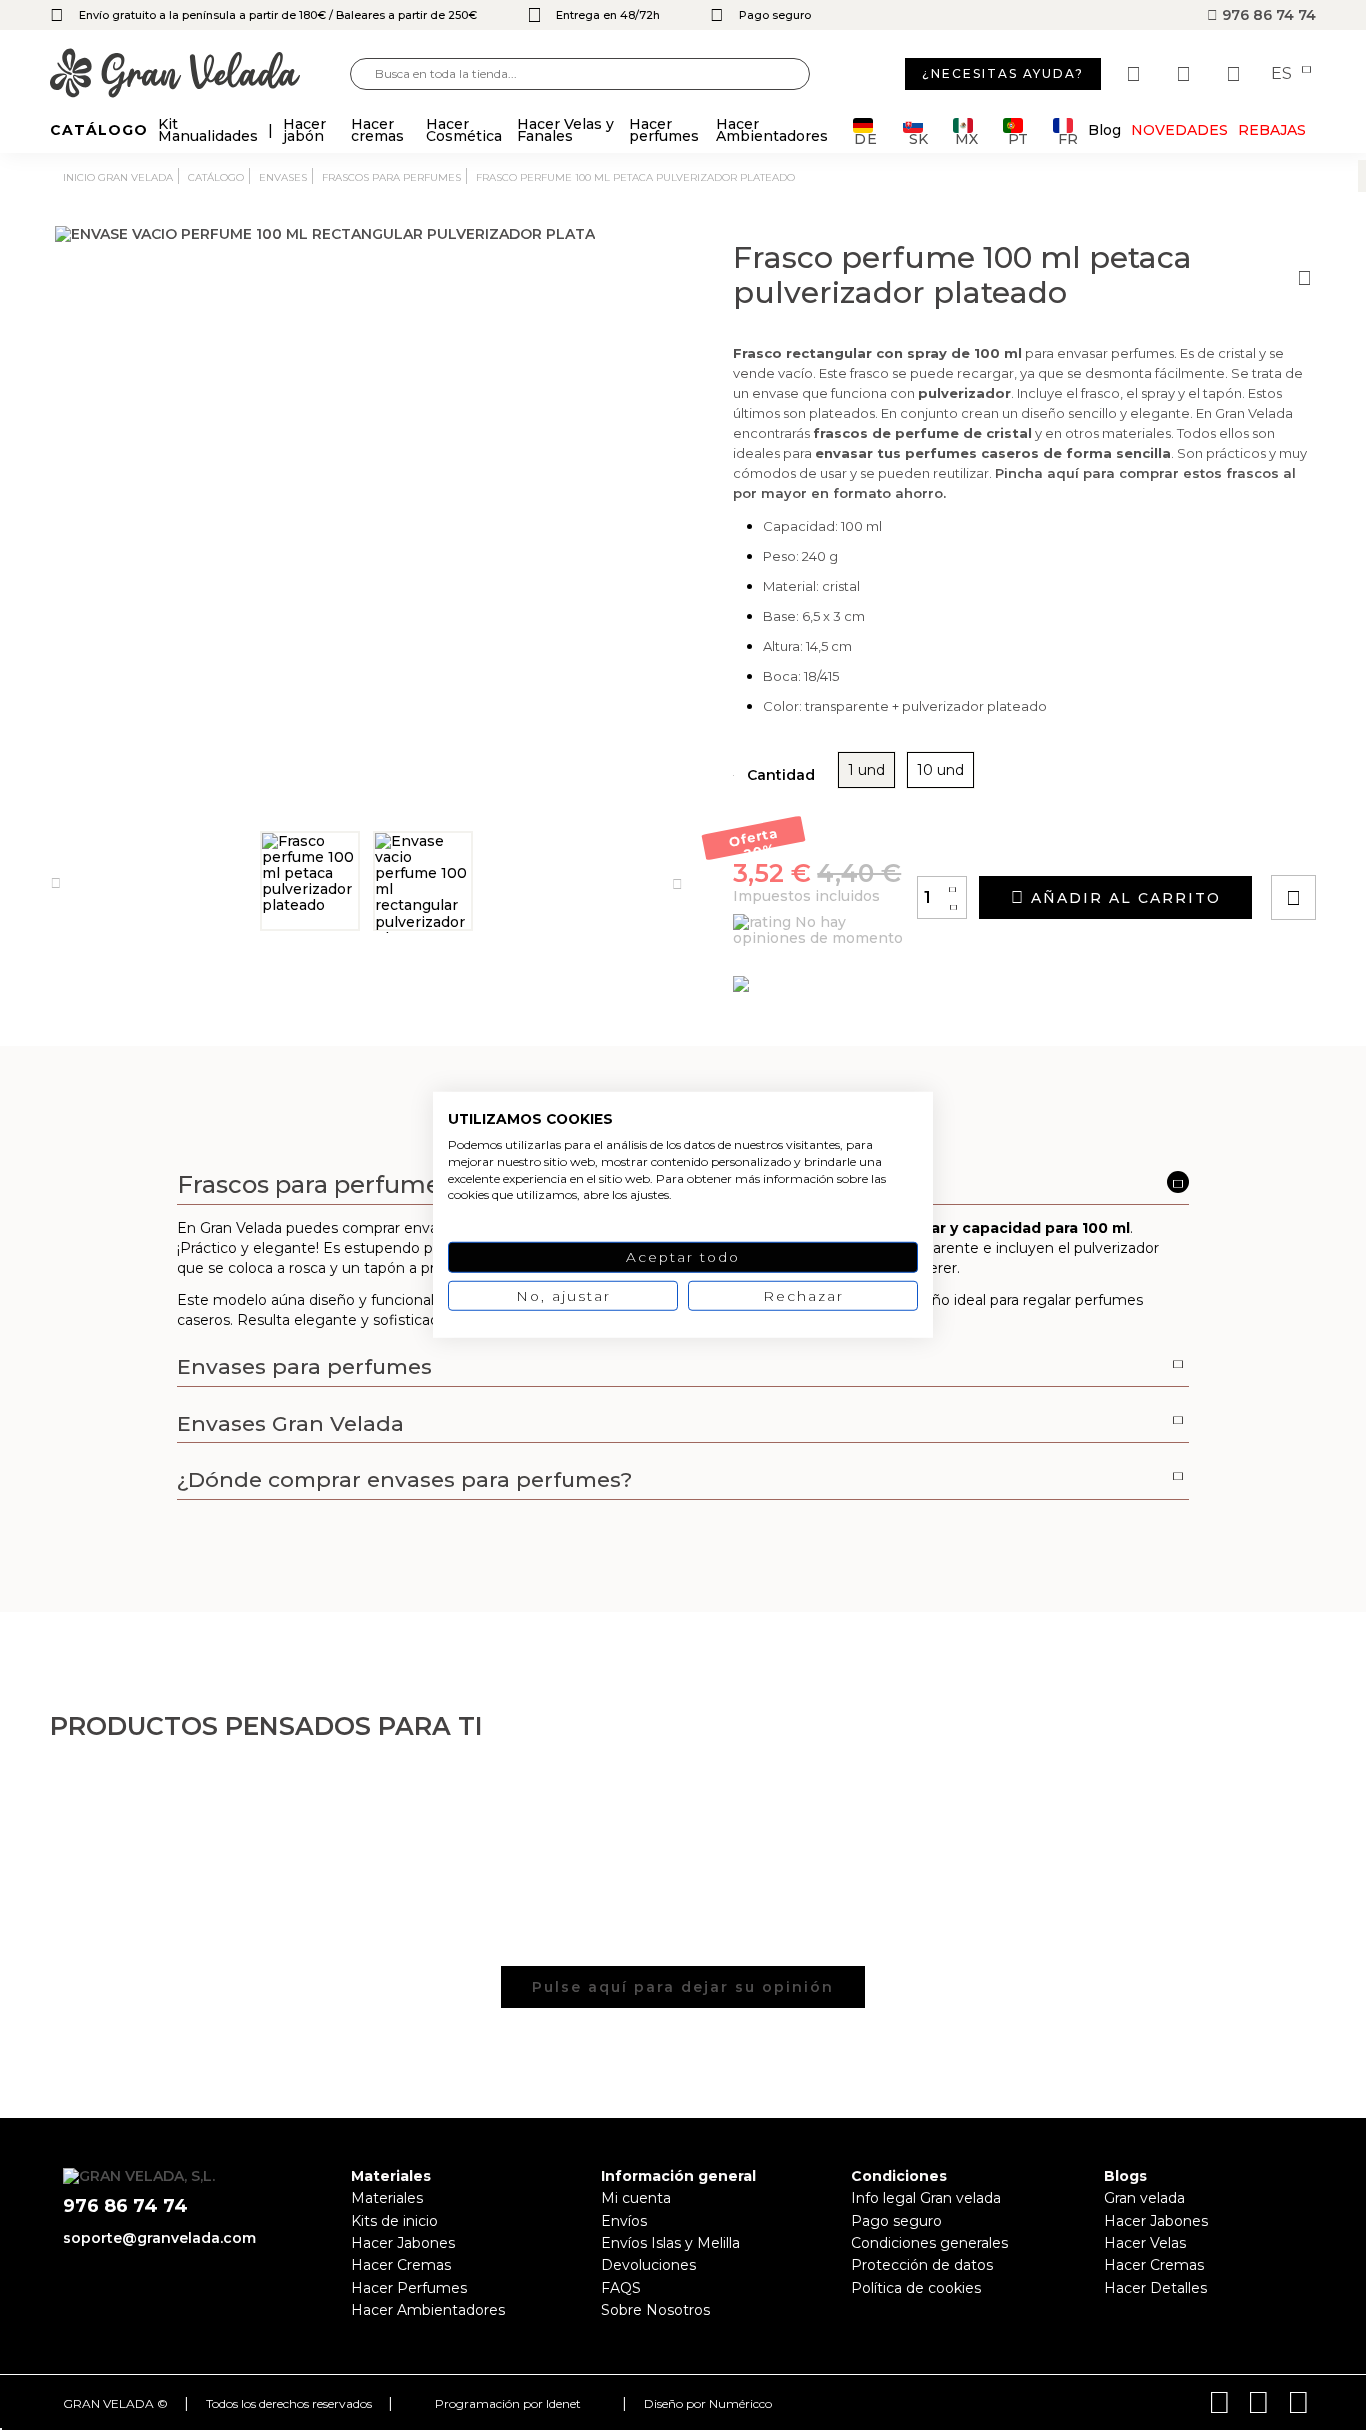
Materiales (387, 2198)
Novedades (1179, 130)
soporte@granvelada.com (159, 2238)
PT (1018, 137)
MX (966, 137)
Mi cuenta (636, 2198)
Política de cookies (916, 2288)
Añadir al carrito (1123, 898)
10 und (940, 770)
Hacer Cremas (401, 2265)
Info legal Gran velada (926, 2198)
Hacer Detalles (1155, 2288)
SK (918, 137)
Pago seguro (896, 2221)
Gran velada (1144, 2198)
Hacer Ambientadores (428, 2310)
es (1283, 74)
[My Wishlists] (1136, 74)
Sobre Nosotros (655, 2310)
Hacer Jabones (403, 2243)
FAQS (621, 2288)
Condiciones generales (929, 2243)
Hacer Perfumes (409, 2288)
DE (866, 137)
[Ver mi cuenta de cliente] (1186, 74)
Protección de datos (922, 2265)
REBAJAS (1272, 130)
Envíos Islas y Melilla (670, 2243)
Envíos (624, 2221)
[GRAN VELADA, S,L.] (200, 74)
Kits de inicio (394, 2221)
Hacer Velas (1145, 2243)
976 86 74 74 (1267, 15)
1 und (866, 770)
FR (1068, 137)
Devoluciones (648, 2265)
